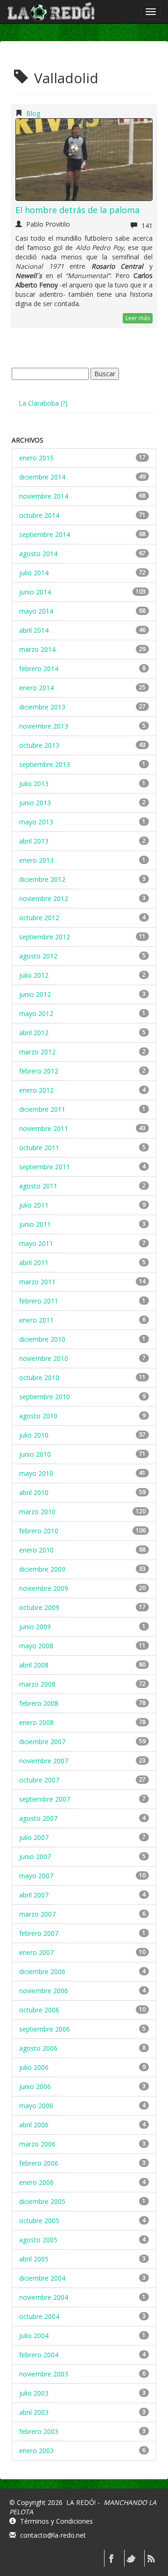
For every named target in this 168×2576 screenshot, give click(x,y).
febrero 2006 (39, 2163)
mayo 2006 (36, 2106)
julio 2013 (34, 784)
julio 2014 (34, 573)
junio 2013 (35, 803)
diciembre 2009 (42, 1569)
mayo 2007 (36, 1876)
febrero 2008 (39, 1703)
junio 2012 (35, 994)
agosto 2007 (38, 1818)
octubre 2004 (39, 2316)
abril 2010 (34, 1492)
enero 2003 (36, 2451)
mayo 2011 (36, 1243)
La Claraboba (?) (43, 403)
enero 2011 (36, 1320)
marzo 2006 (37, 2144)
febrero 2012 (39, 1071)
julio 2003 (34, 2393)
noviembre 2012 (44, 898)
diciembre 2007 (42, 1742)
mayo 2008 (36, 1646)
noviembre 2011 (44, 1128)
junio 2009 (35, 1627)
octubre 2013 (39, 745)
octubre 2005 (39, 2221)
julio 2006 (34, 2067)
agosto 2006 (38, 2048)
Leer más (138, 318)
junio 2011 (35, 1224)
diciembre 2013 (42, 707)
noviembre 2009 (44, 1588)
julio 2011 (34, 1205)
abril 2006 (34, 2125)
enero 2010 (36, 1550)
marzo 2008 (37, 1684)
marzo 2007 (37, 1914)
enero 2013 (36, 860)
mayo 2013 (36, 822)
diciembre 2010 (42, 1339)
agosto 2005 (38, 2240)
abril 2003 (34, 2412)
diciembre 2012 (42, 879)
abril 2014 (34, 630)
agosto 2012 (38, 956)
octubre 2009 (39, 1607)
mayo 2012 (36, 1013)
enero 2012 (36, 1090)
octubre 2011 (39, 1148)
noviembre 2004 (44, 2297)
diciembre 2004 (42, 2278)
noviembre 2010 (44, 1358)
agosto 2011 (38, 1186)
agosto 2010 (38, 1416)
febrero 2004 (39, 2355)
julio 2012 (34, 975)
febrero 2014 (39, 669)
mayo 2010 (36, 1473)
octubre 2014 (39, 515)
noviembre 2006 (44, 1991)
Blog (33, 113)
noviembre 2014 (44, 496)
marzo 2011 (37, 1282)
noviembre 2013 (44, 726)
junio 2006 (35, 2086)
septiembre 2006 (45, 2029)
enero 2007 (36, 1952)
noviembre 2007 (44, 1761)
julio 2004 (34, 2336)
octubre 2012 (39, 918)
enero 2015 (36, 458)
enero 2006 (36, 2182)
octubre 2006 (39, 2010)
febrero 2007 (39, 1933)
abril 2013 (34, 841)
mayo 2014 (36, 611)
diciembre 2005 (42, 2201)
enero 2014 (36, 688)
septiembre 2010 (45, 1397)
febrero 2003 (39, 2431)
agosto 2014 (38, 554)
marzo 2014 (37, 649)
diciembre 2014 (42, 477)
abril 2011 (34, 1263)
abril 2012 (34, 1033)
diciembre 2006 (42, 1971)
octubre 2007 (39, 1780)
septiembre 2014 (45, 534)
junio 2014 (35, 592)
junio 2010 (35, 1454)
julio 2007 (34, 1837)
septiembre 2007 (45, 1799)
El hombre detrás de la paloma (77, 210)
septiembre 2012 (45, 937)
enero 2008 (36, 1722)
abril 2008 (34, 1665)
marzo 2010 (37, 1512)
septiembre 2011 (45, 1167)
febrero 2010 (39, 1531)
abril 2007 (34, 1895)
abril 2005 (34, 2259)
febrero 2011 (39, 1301)
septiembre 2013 (45, 764)
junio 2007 (35, 1857)
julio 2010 (34, 1435)
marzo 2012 (37, 1052)
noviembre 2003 (44, 2374)
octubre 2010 (39, 1377)
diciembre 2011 (42, 1109)
